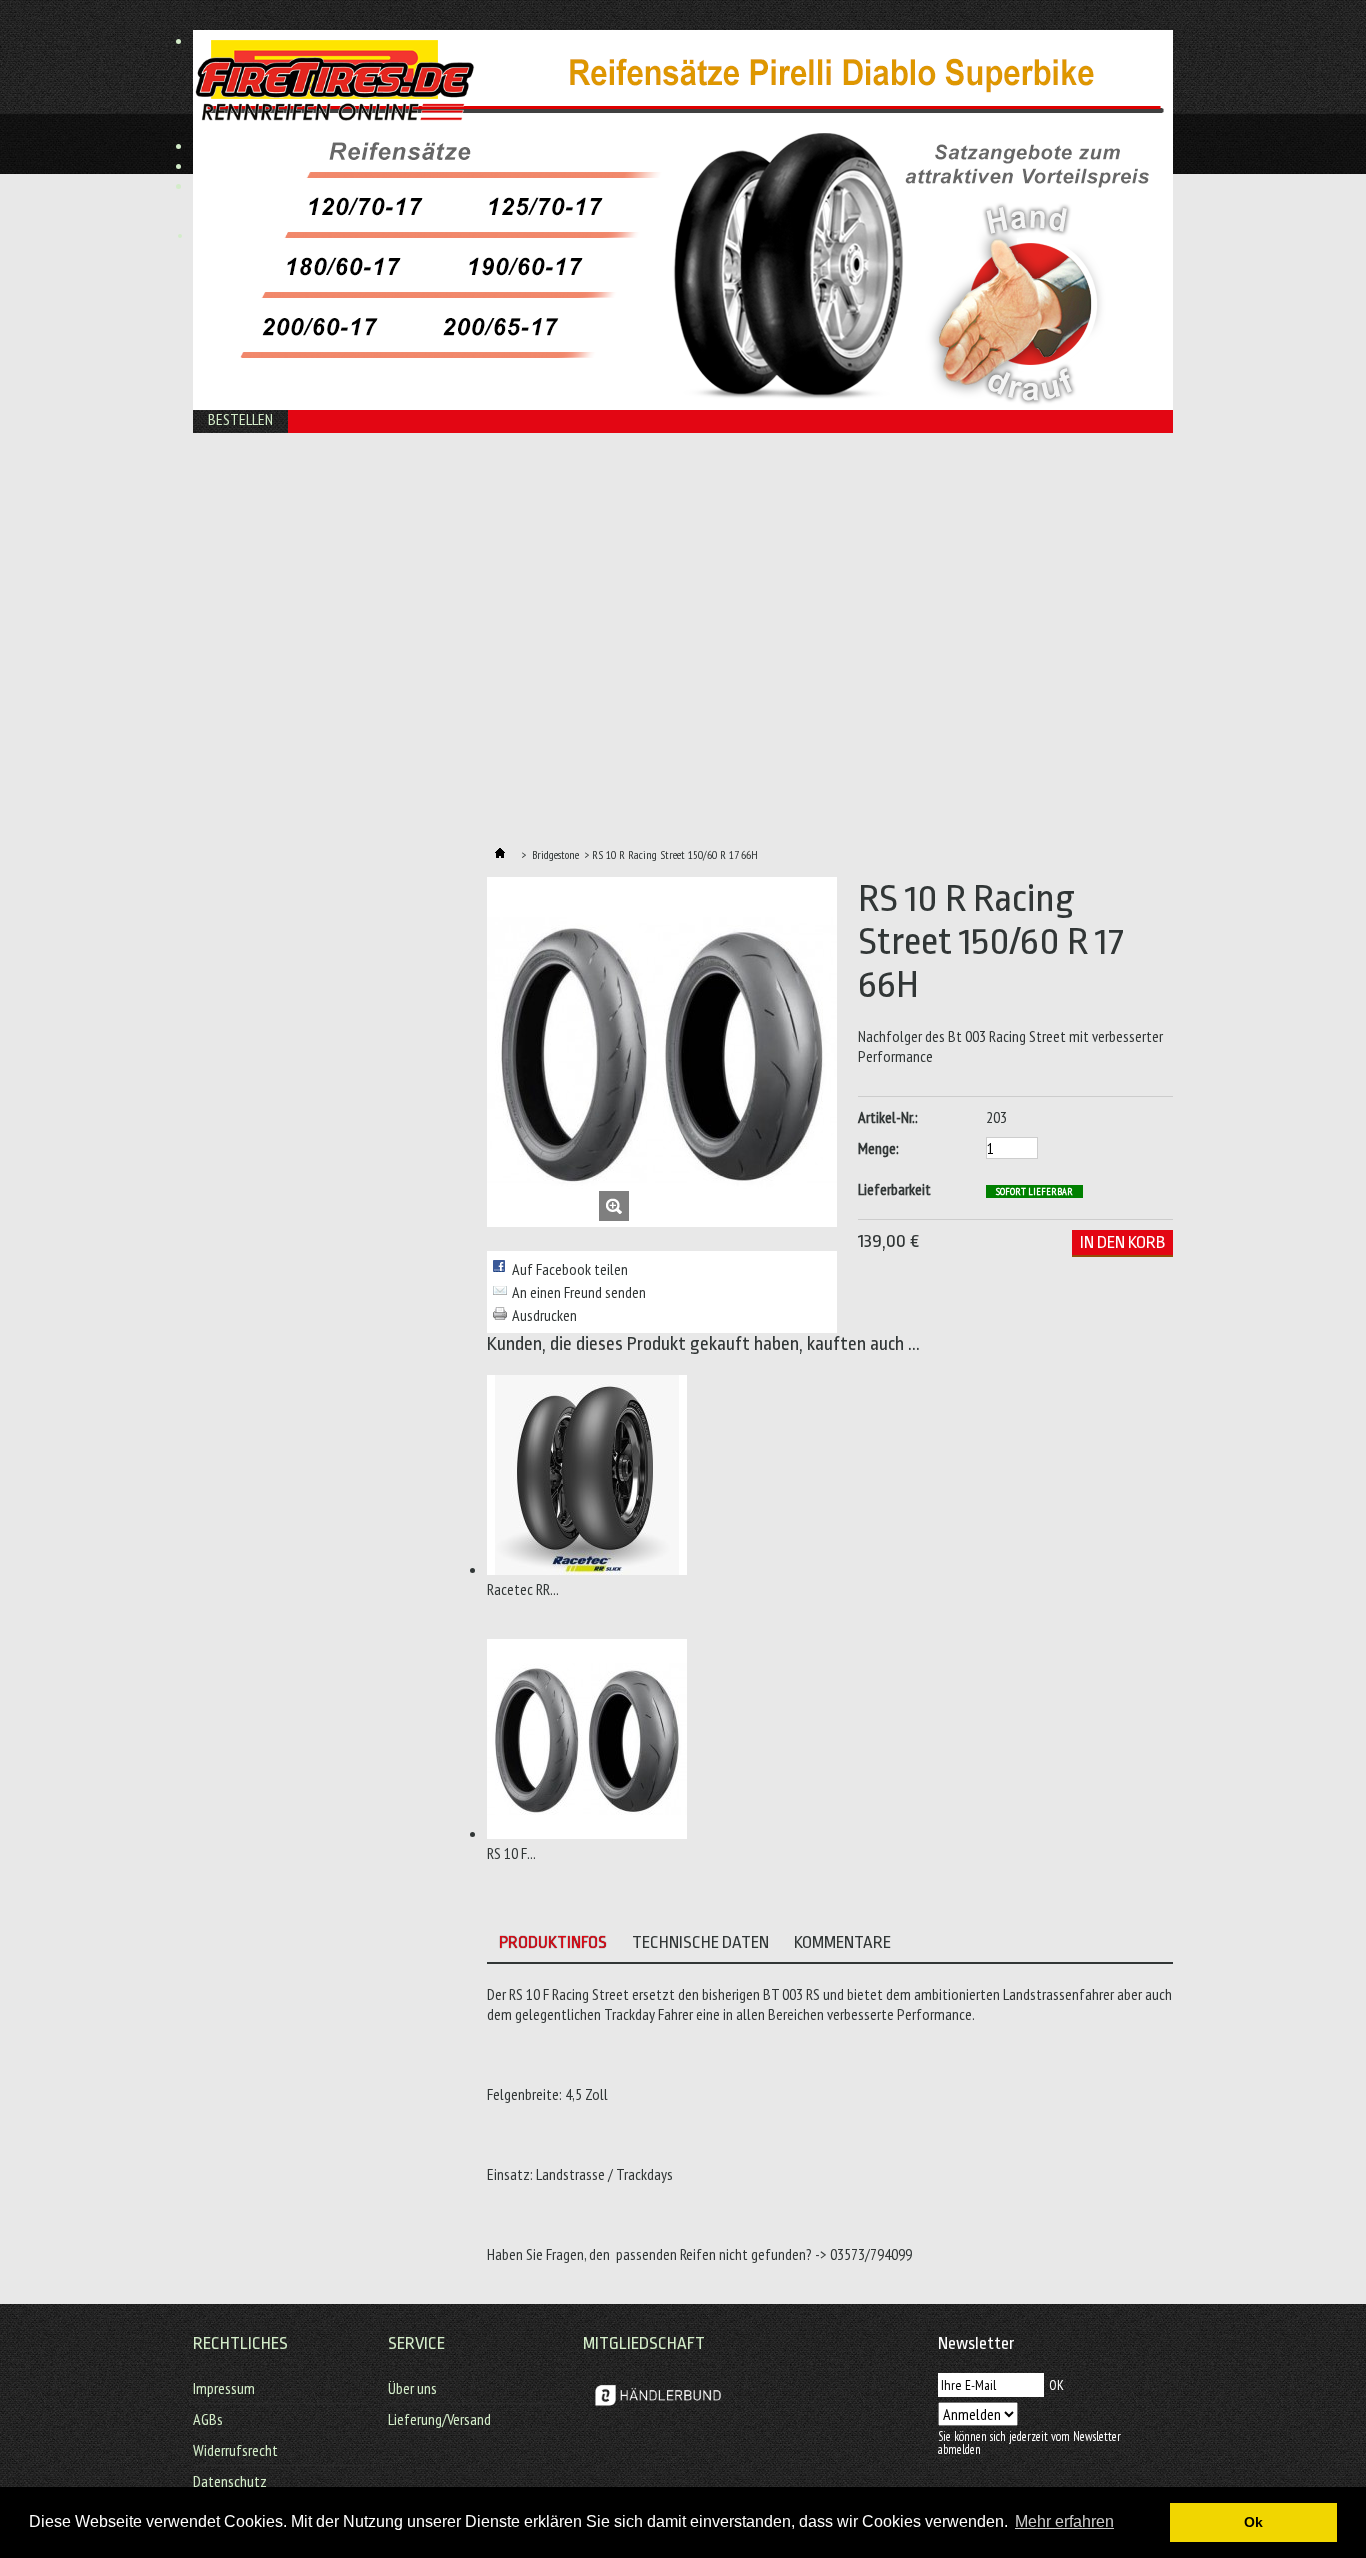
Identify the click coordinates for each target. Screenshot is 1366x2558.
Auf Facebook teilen (570, 1269)
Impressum (224, 2388)
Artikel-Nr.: (888, 1117)
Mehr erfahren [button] (1064, 2521)
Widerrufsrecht (235, 2450)
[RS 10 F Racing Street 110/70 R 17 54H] (587, 1833)
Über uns (412, 2388)
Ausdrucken (544, 1315)
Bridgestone (555, 854)
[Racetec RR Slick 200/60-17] (587, 1569)
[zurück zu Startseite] (500, 854)
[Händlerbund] (658, 2412)
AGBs (208, 2419)
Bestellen (240, 419)
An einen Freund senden (579, 1292)
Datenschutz (230, 2481)
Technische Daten (700, 1942)
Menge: (878, 1148)
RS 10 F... (511, 1853)
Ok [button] (1253, 2522)
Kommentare (842, 1942)
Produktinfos (553, 1942)
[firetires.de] (395, 88)
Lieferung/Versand (439, 2419)
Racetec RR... (523, 1589)
